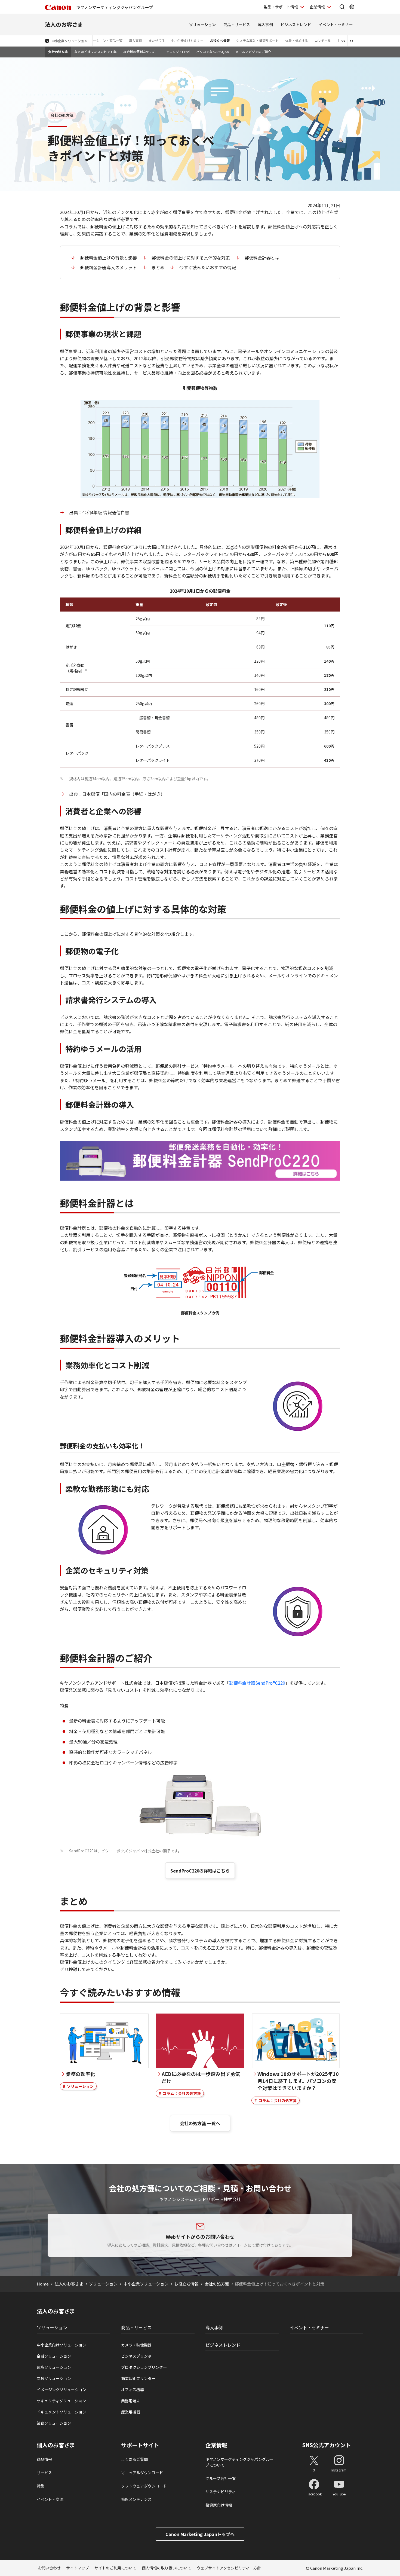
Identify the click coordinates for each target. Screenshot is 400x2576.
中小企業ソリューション (69, 41)
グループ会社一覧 (221, 2478)
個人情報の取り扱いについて (167, 2568)
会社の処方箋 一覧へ (200, 2123)
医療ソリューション (54, 2367)
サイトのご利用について (115, 2568)
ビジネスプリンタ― (138, 2356)
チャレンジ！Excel (176, 52)
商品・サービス (237, 25)
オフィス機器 (133, 2390)
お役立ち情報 (220, 40)
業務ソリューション (54, 2423)
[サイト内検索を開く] (342, 7)
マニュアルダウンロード (142, 2473)
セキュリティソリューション (61, 2401)
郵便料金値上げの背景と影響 (109, 258)
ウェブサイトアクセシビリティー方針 (229, 2568)
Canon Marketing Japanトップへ (200, 2534)
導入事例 (265, 25)
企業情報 (317, 7)
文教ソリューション (54, 2378)
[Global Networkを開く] (352, 7)
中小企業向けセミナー (187, 40)
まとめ (158, 267)
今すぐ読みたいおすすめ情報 (208, 267)
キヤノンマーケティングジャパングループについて (239, 2462)
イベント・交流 (50, 2499)
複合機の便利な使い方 (140, 52)
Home (43, 2284)
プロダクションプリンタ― (144, 2367)
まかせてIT (156, 40)
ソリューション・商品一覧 (103, 40)
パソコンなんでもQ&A (213, 52)
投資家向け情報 (219, 2505)
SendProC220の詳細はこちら (200, 1871)
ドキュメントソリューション (61, 2412)
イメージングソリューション (61, 2390)
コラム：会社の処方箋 (182, 2093)
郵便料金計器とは (262, 258)
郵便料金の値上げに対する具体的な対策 (191, 258)
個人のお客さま (56, 2445)
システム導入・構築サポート (257, 40)
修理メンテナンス (136, 2499)
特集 (41, 2486)
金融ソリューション (54, 2356)
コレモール (323, 40)
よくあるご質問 (134, 2459)
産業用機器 (131, 2412)
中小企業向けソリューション (61, 2345)
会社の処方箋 (58, 52)
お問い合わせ (49, 2568)
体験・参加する (297, 40)
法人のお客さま (64, 24)
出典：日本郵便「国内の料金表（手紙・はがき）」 (119, 794)
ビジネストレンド (296, 25)
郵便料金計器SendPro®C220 (257, 1683)
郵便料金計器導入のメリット (109, 267)
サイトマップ (78, 2568)
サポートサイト (140, 2445)
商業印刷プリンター (138, 2378)
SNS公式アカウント (327, 2445)
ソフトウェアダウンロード (144, 2486)
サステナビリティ (221, 2492)
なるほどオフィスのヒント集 (96, 52)
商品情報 (44, 2459)
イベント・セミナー (336, 25)
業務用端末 (131, 2401)
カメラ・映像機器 (136, 2345)
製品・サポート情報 (281, 7)
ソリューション (202, 25)
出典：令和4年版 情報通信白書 (99, 512)
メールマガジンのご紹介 (253, 52)
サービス (44, 2473)
